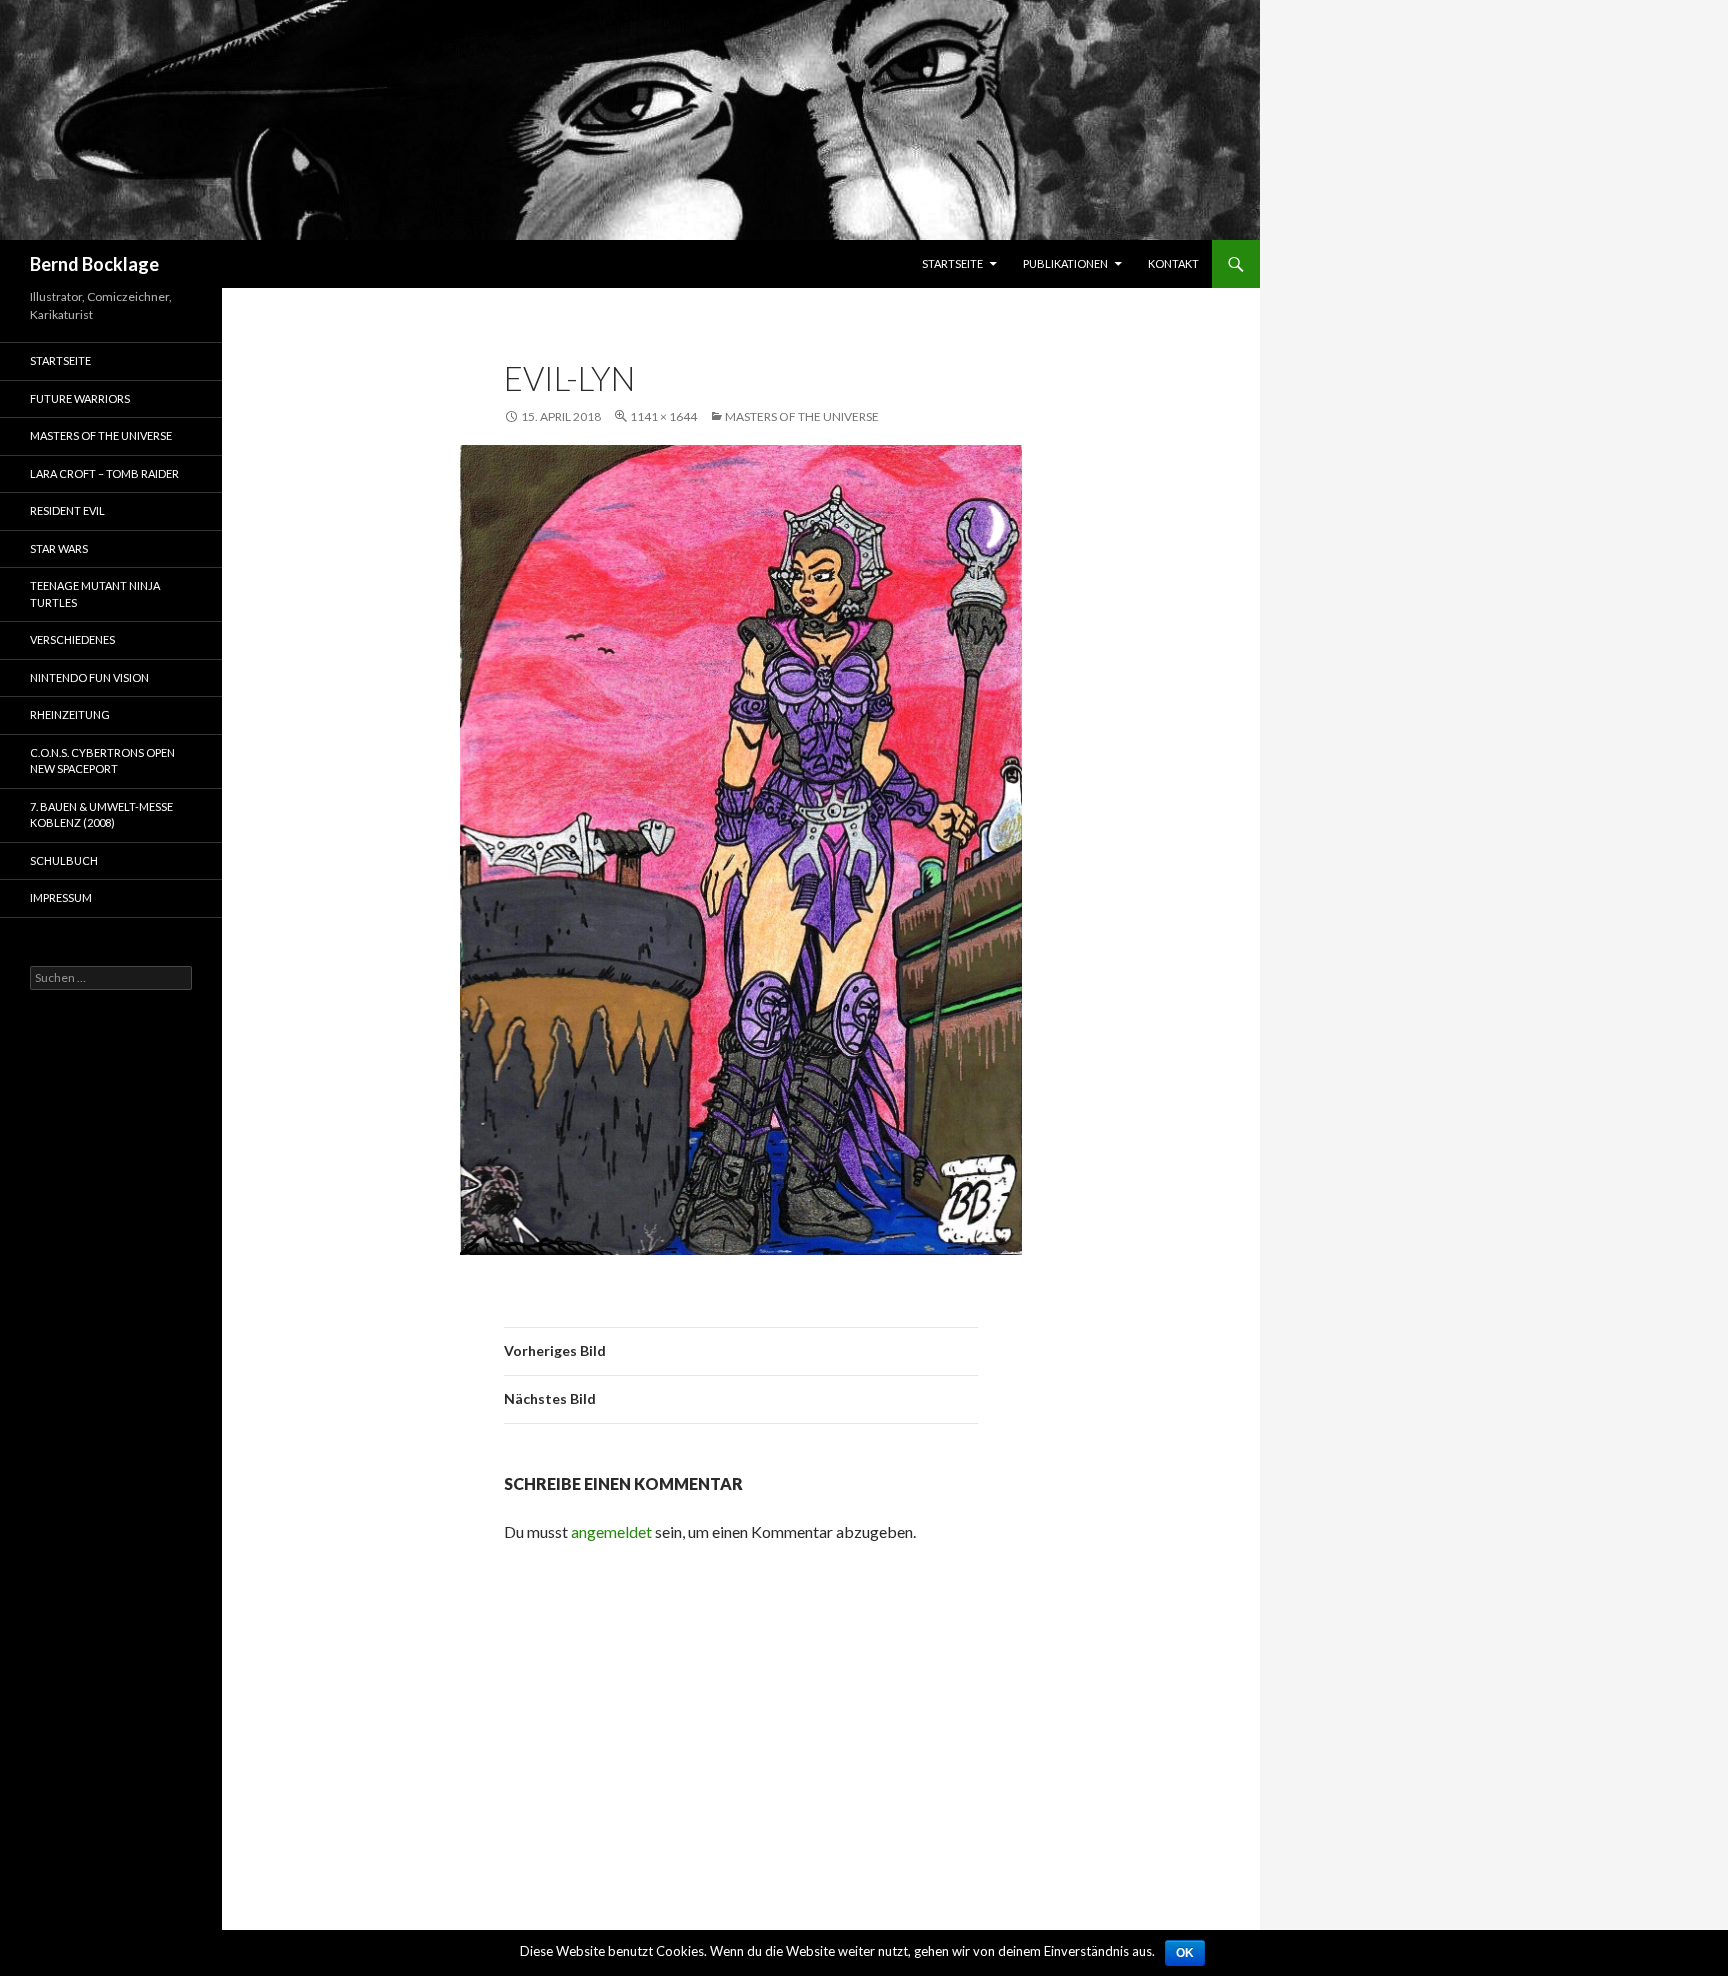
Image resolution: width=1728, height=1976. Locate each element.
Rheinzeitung (70, 714)
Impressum (61, 897)
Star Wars (59, 548)
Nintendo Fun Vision (89, 677)
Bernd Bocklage (94, 264)
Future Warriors (80, 398)
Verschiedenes (72, 639)
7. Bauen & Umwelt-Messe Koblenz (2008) (101, 815)
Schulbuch (64, 860)
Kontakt (1173, 263)
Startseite (952, 263)
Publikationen (1065, 263)
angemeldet (611, 1531)
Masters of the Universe (802, 416)
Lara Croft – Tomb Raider (104, 473)
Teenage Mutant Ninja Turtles (95, 594)
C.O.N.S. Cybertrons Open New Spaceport (102, 761)
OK (1185, 1953)
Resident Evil (67, 510)
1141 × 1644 (663, 416)
